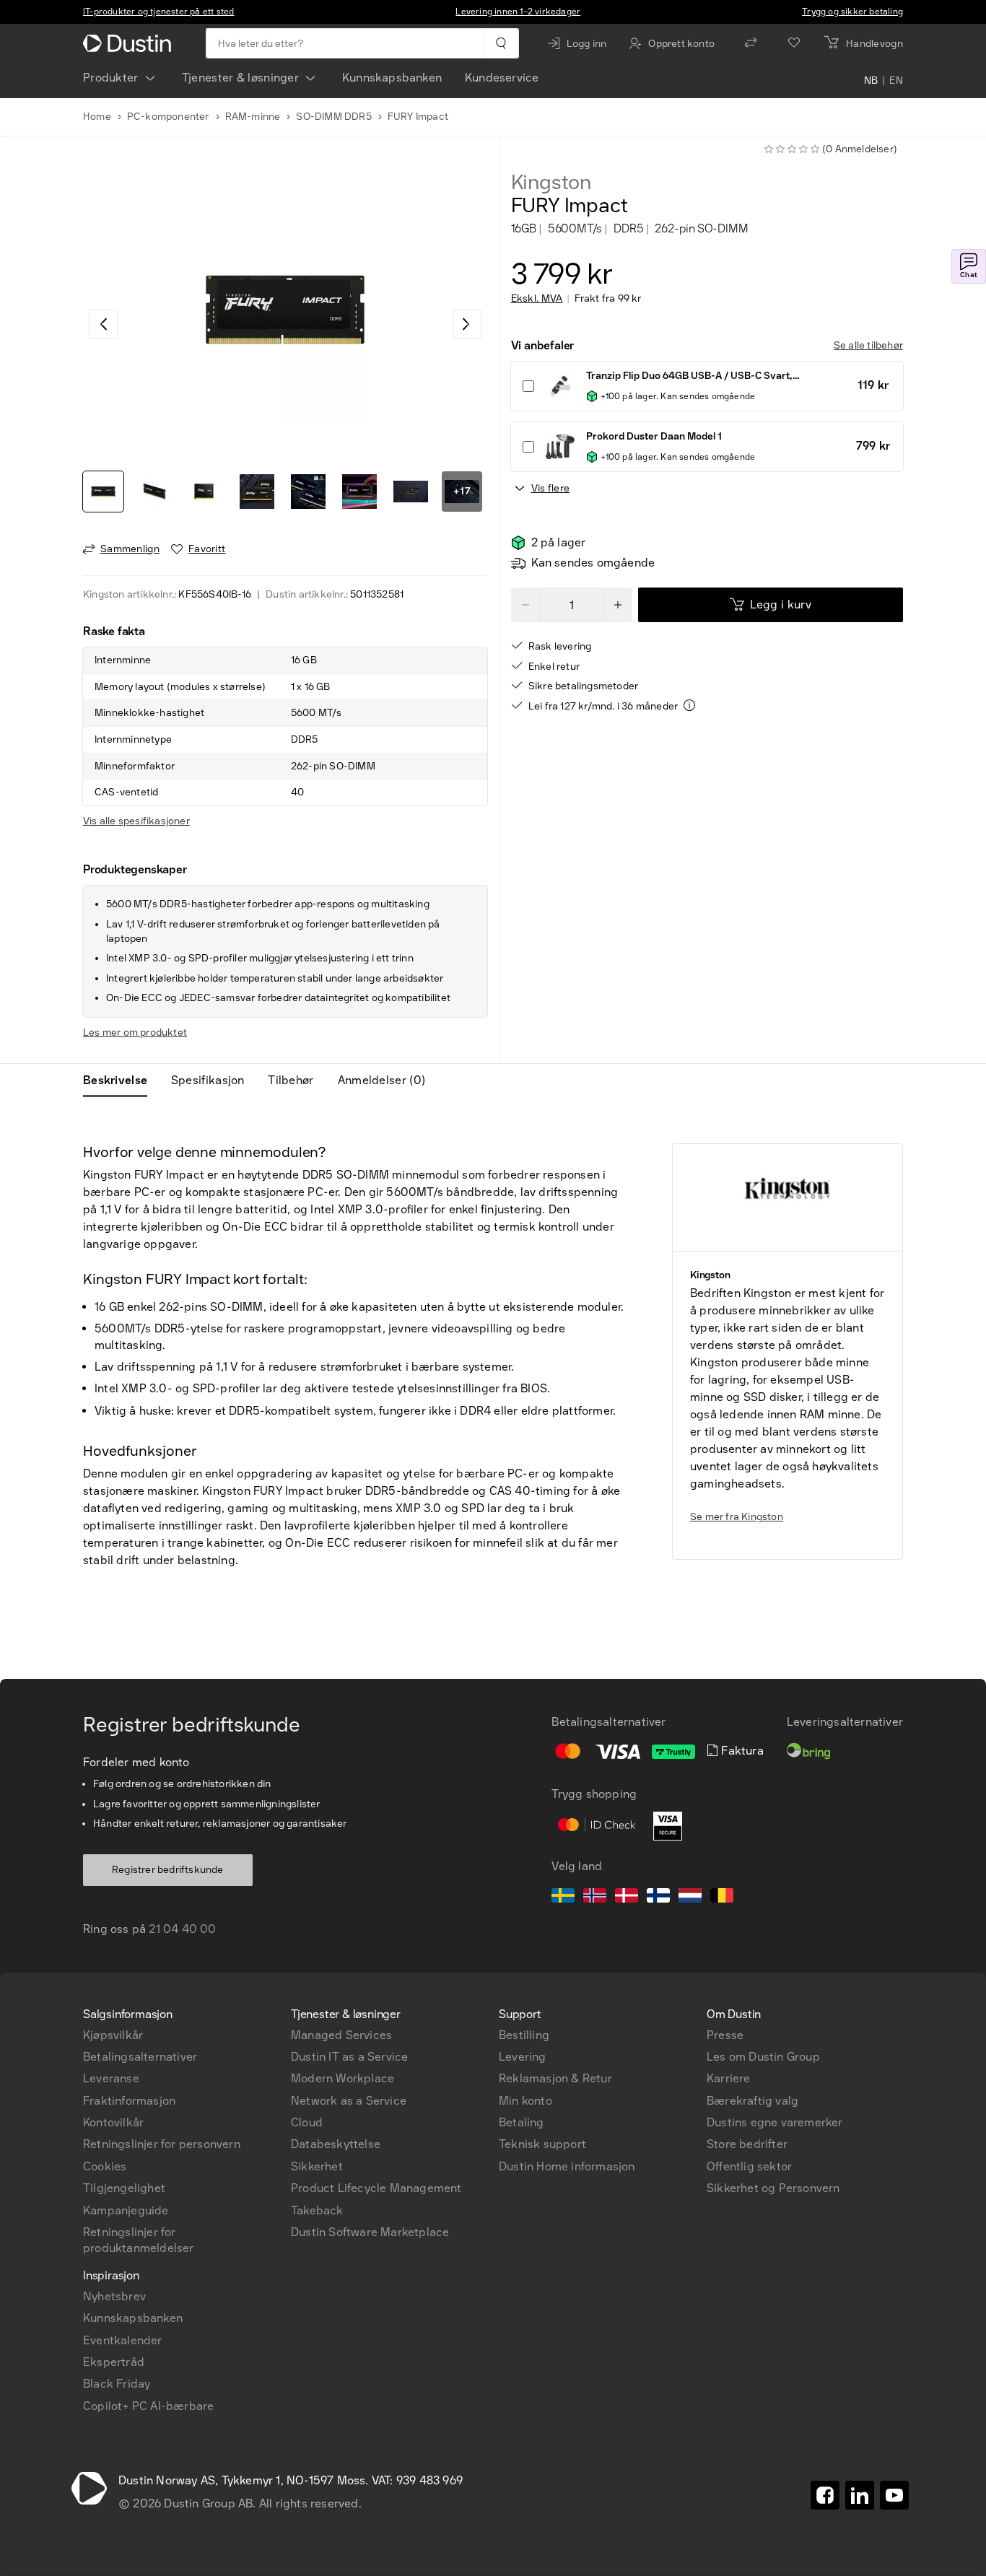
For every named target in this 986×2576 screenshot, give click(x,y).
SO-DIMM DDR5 (333, 117)
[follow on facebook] (825, 2495)
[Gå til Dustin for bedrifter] (130, 43)
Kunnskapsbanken (392, 78)
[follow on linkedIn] (860, 2495)
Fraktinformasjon (129, 2101)
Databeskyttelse (336, 2144)
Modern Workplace (343, 2078)
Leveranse (111, 2078)
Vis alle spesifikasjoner (136, 821)
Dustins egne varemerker (775, 2122)
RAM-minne (253, 117)
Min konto (525, 2101)
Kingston (551, 183)
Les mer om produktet (135, 1032)
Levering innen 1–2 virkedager (518, 12)
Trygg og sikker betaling (852, 12)
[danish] (627, 1898)
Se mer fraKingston (737, 1517)
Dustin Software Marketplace (370, 2232)
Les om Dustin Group (763, 2057)
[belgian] (722, 1898)
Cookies (105, 2166)
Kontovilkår (113, 2122)
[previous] (103, 324)
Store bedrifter (747, 2144)
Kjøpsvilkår (113, 2035)
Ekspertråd (114, 2362)
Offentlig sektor (749, 2166)
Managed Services (341, 2035)
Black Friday (117, 2384)
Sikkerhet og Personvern (773, 2188)
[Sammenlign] (751, 43)
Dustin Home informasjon (567, 2166)
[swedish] (563, 1898)
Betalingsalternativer (140, 2057)
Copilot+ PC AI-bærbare (148, 2406)
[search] (501, 43)
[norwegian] (595, 1898)
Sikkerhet (317, 2166)
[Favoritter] (794, 43)
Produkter (111, 78)
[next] (467, 324)
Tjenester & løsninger (240, 78)
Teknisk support (542, 2144)
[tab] (121, 1080)
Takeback (317, 2210)
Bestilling (524, 2035)
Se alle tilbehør (868, 345)
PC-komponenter (168, 117)
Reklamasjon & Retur (555, 2078)
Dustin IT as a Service (349, 2057)
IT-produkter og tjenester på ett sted (158, 12)
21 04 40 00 (182, 1929)
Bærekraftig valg (752, 2101)
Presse (725, 2035)
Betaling (522, 2122)
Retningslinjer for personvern (162, 2144)
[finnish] (658, 1898)
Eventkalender (123, 2340)
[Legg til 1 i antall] (618, 605)
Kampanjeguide (126, 2210)
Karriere (729, 2078)
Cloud (307, 2122)
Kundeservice (502, 78)
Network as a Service (349, 2101)
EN (896, 81)
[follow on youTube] (894, 2495)
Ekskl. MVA (537, 299)
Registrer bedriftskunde (168, 1870)
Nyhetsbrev (114, 2296)
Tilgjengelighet (124, 2188)
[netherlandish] (690, 1898)
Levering (523, 2057)
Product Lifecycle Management (376, 2188)
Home (97, 117)
